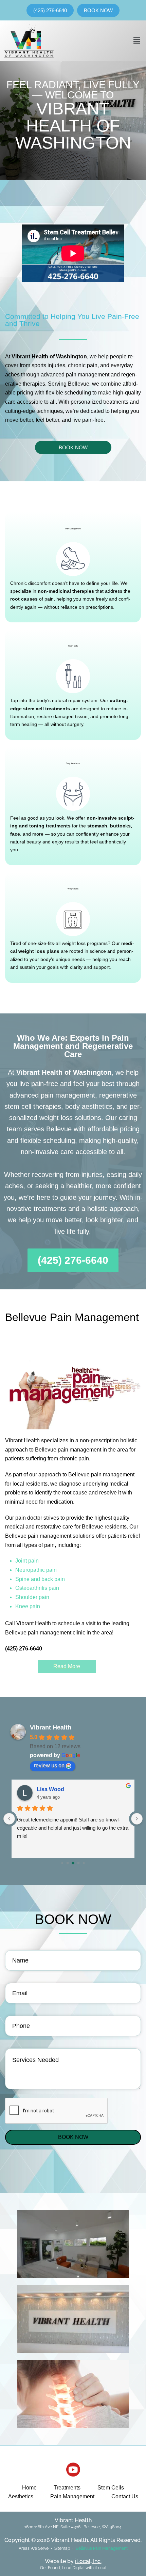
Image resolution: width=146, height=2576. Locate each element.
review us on (49, 1765)
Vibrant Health (51, 1727)
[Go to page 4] (84, 1863)
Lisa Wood (50, 1789)
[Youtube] (73, 2470)
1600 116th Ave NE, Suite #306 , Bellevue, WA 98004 (73, 2527)
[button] (137, 41)
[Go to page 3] (79, 1863)
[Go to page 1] (68, 1863)
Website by (73, 2561)
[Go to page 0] (62, 1863)
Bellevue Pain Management (102, 2548)
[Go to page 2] (73, 1863)
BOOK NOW (73, 2137)
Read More (67, 1666)
